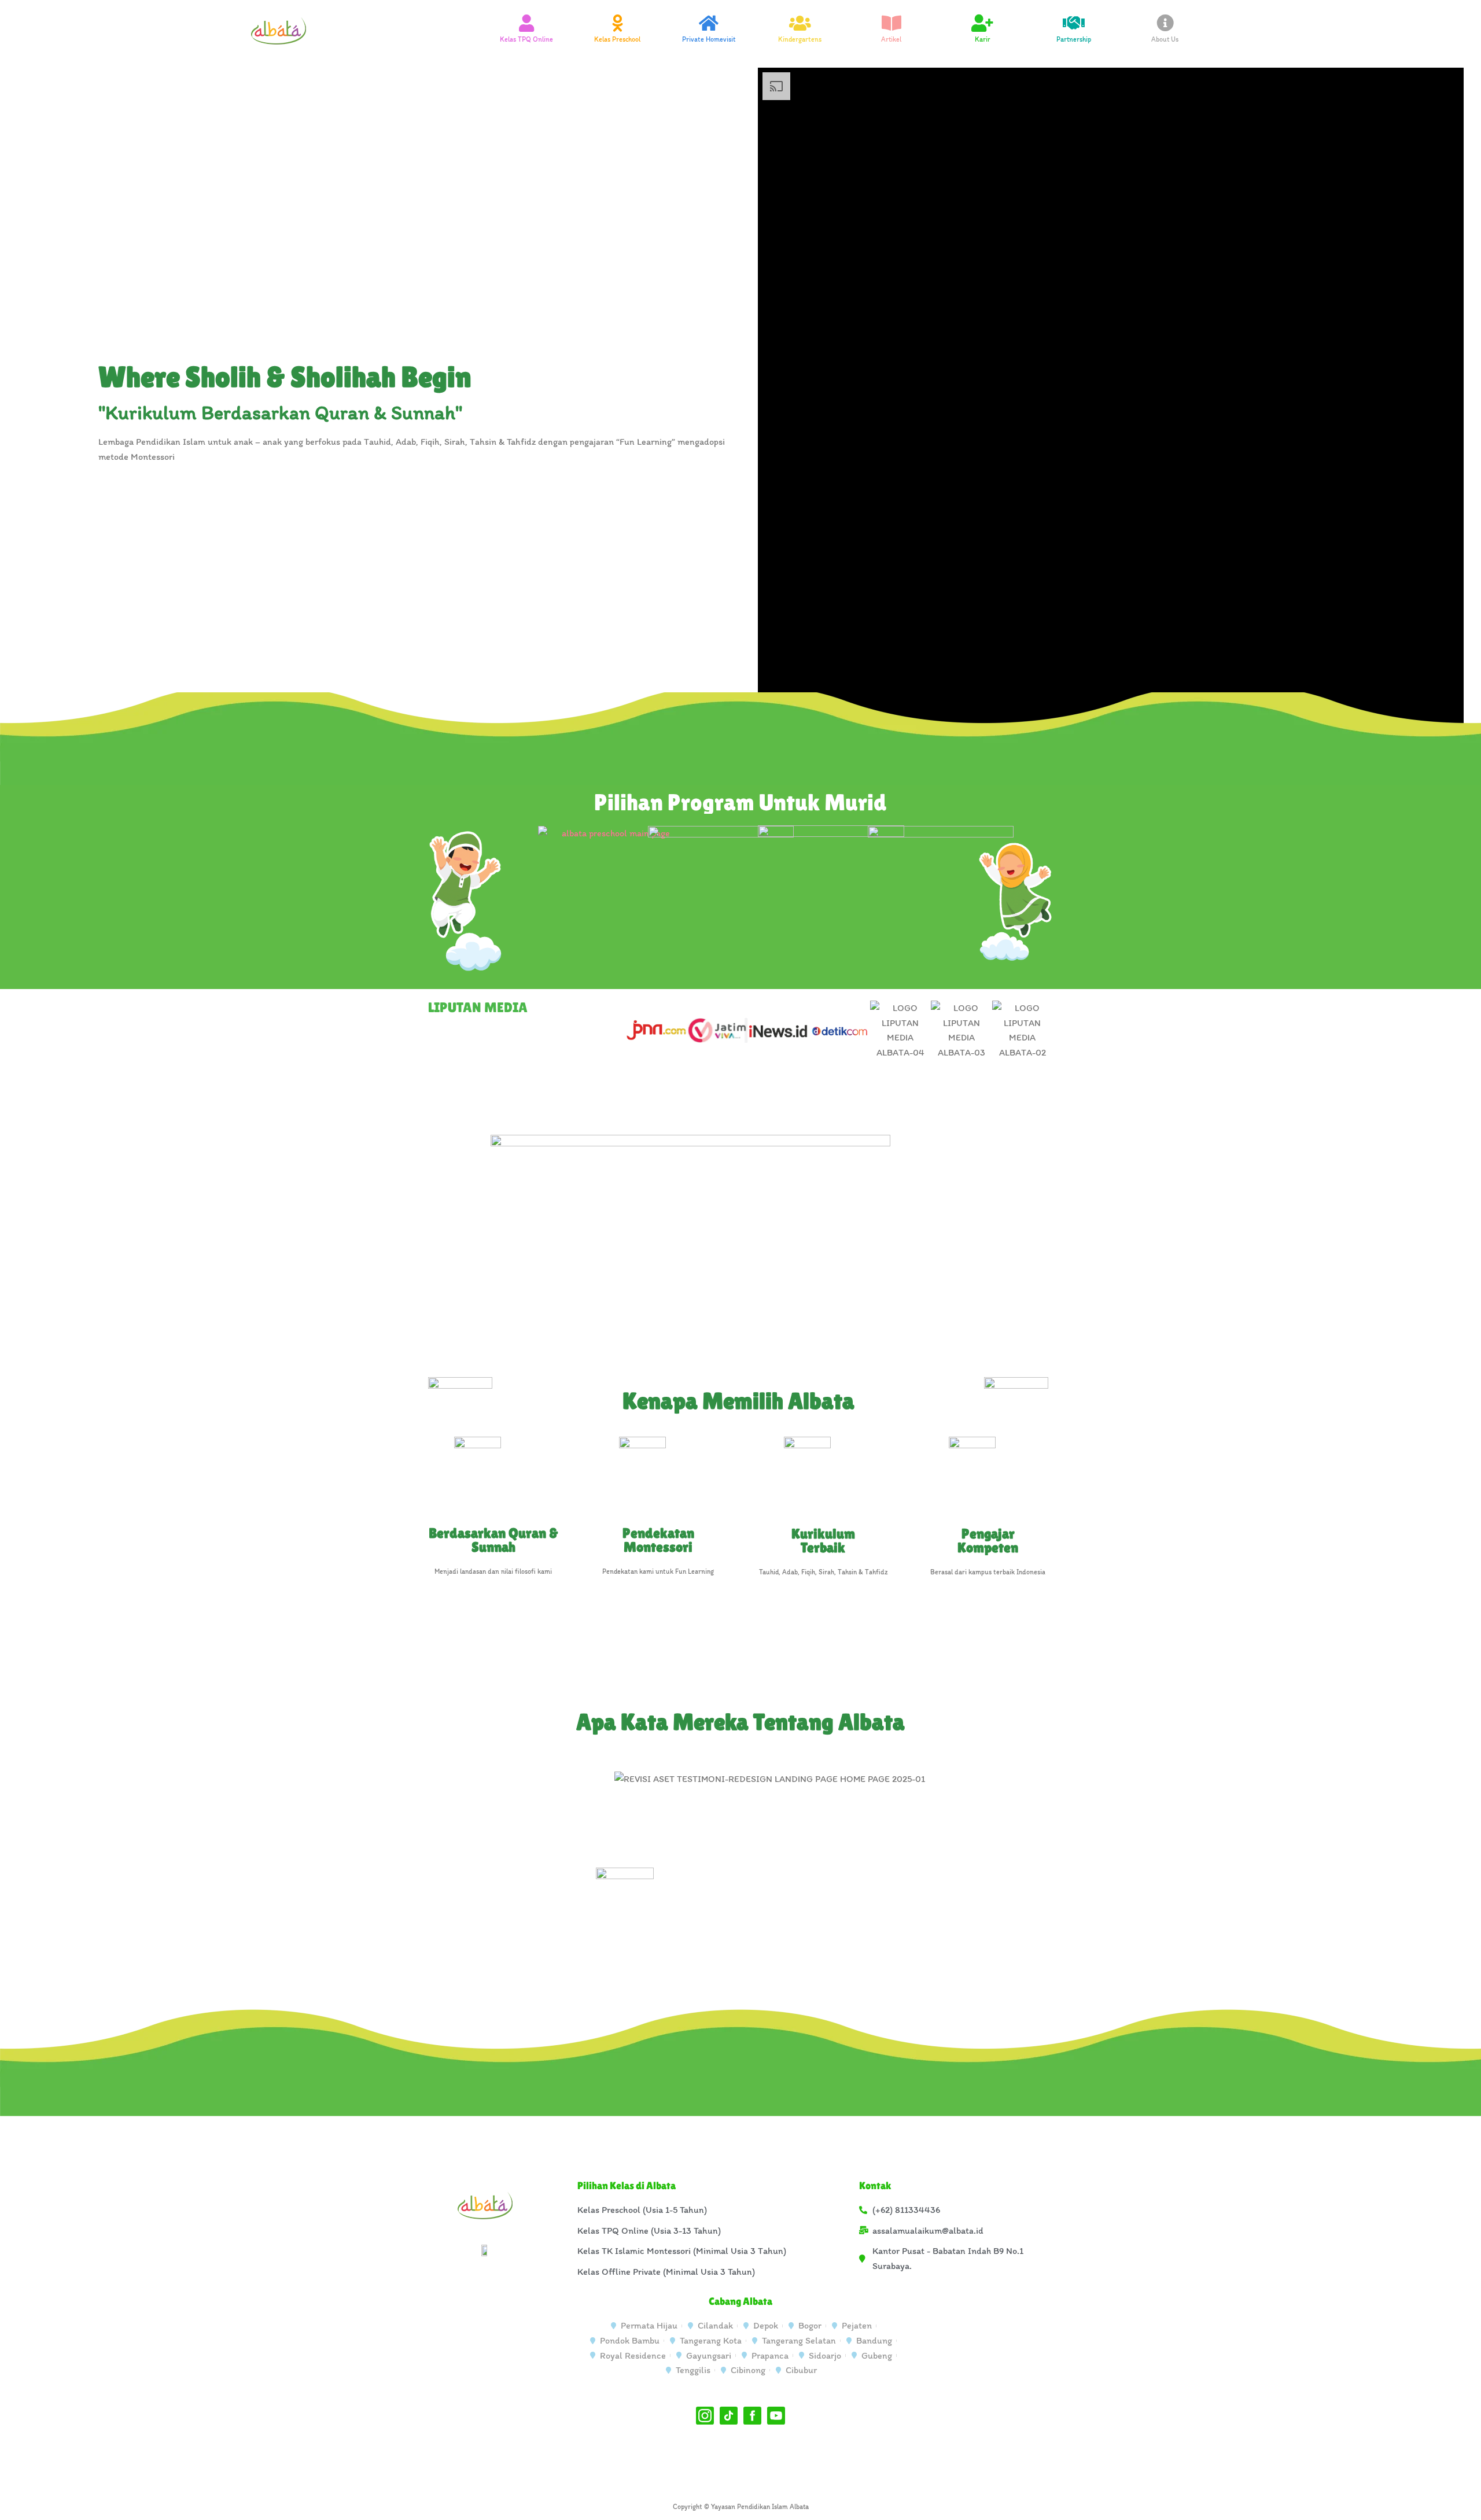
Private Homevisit (709, 39)
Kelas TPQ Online (526, 39)
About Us (1165, 39)
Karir (983, 39)
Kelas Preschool (617, 39)
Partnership (1074, 39)
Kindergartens (800, 39)
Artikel (891, 39)
